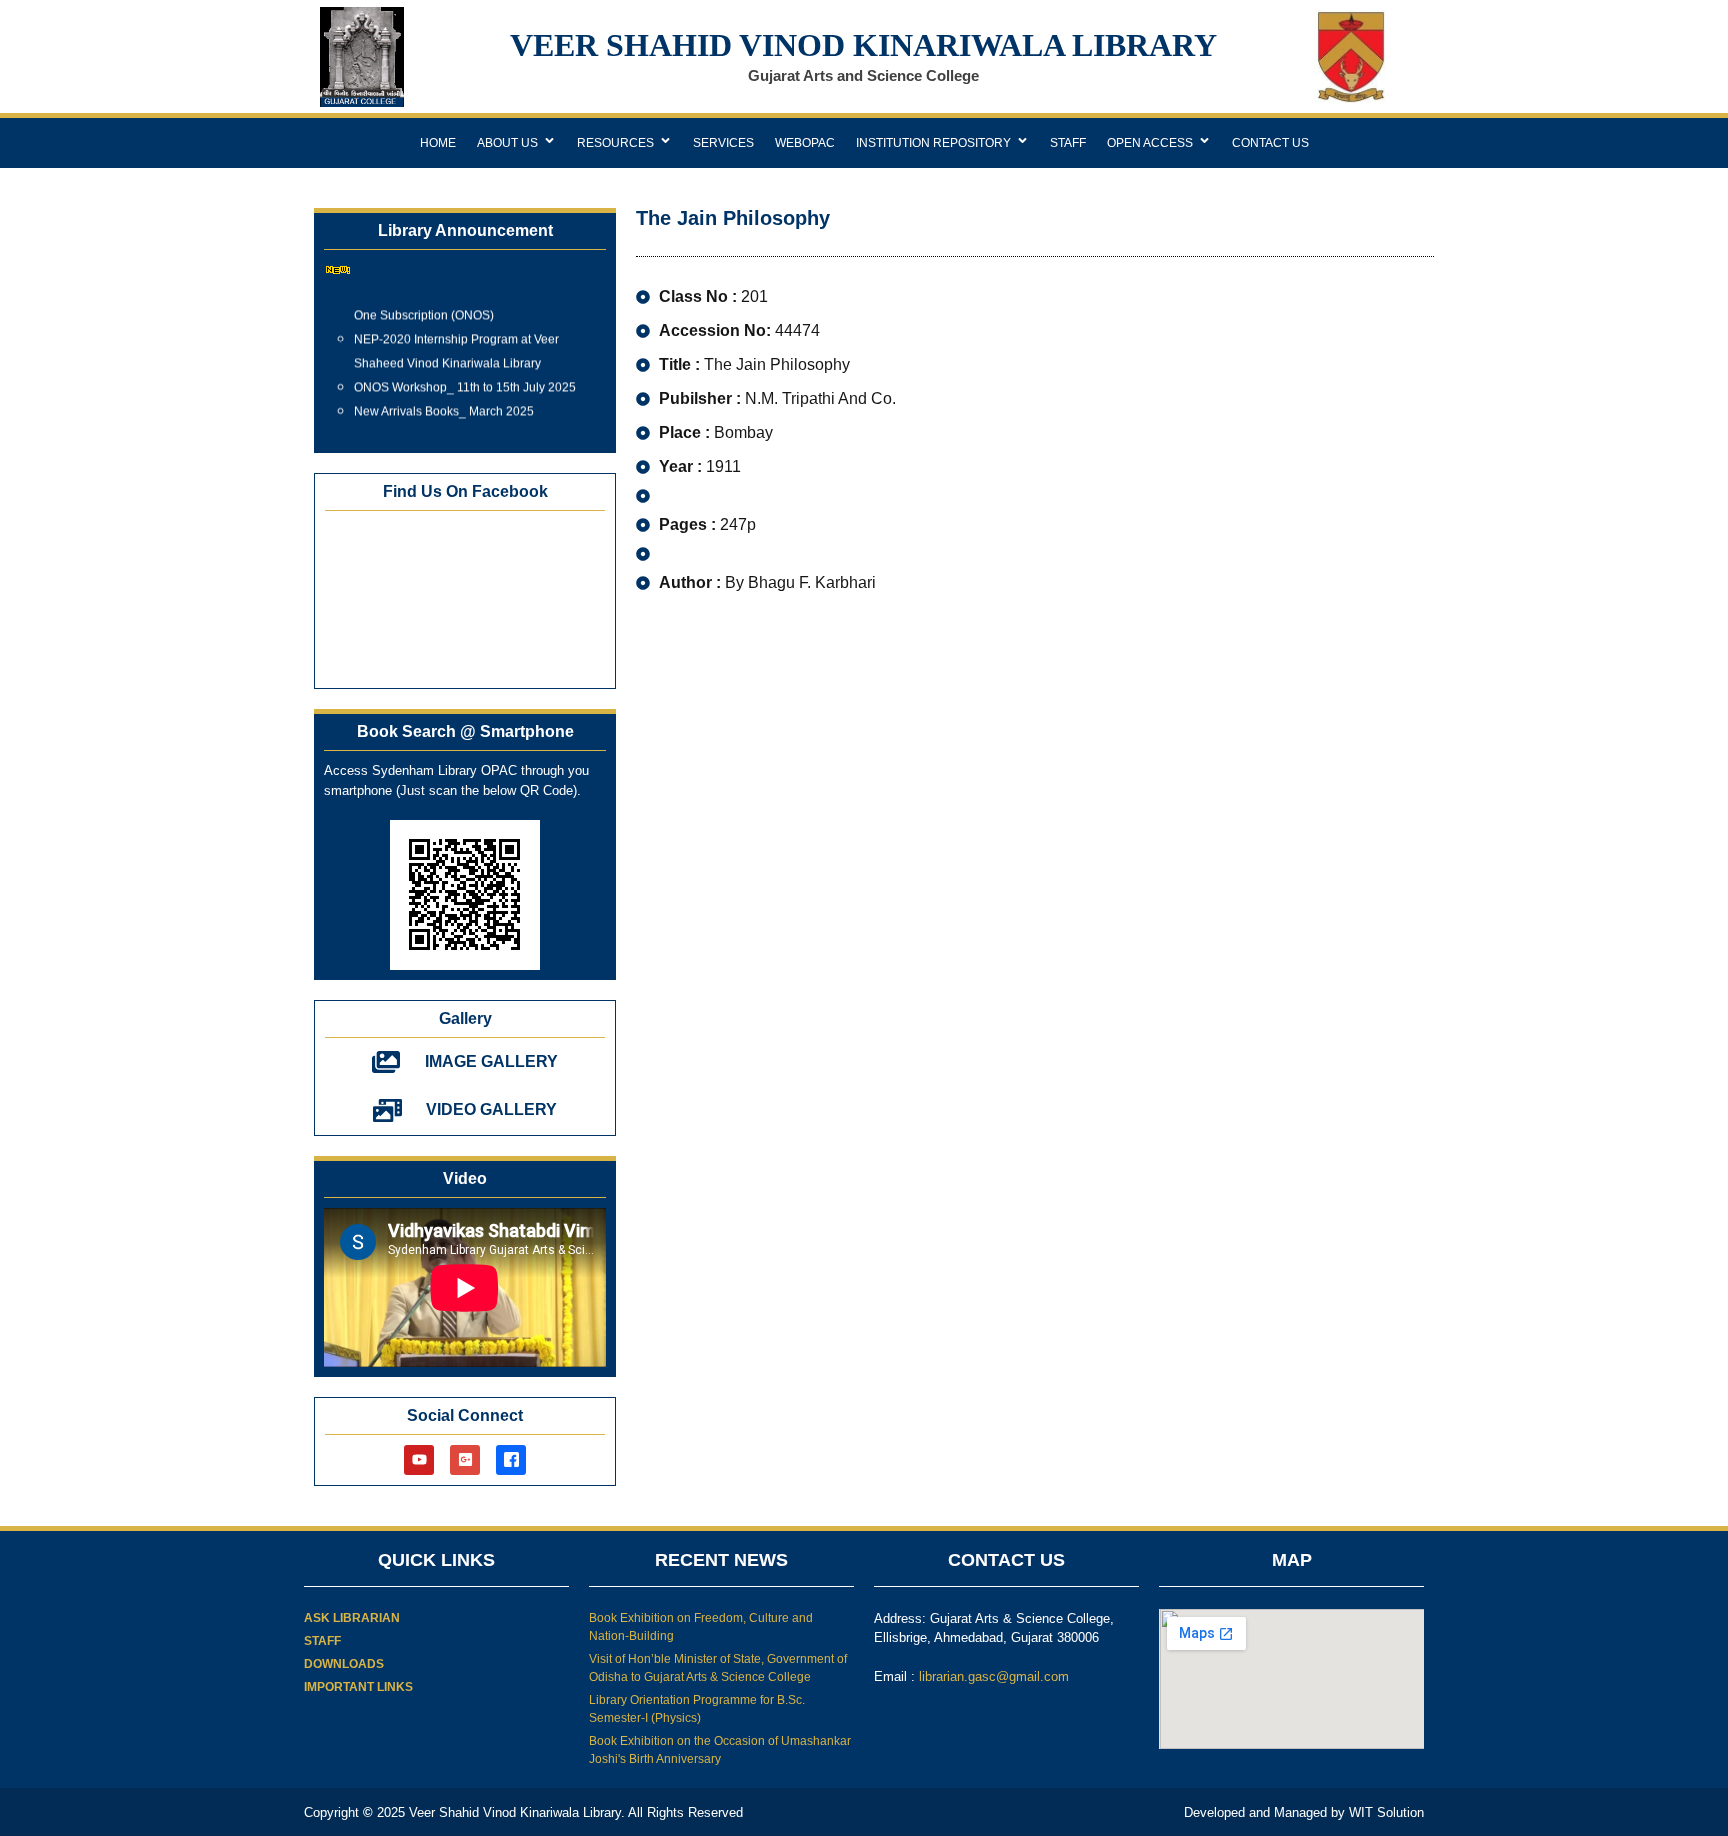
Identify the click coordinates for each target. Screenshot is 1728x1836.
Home (438, 143)
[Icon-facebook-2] (511, 1460)
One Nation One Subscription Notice (452, 426)
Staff (1068, 143)
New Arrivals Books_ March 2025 (444, 402)
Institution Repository (933, 143)
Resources (615, 143)
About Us (507, 143)
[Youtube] (419, 1460)
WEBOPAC (805, 143)
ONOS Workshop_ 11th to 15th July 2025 (465, 378)
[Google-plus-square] (465, 1460)
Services (723, 143)
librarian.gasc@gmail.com (994, 1676)
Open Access (1150, 143)
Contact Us (1270, 143)
